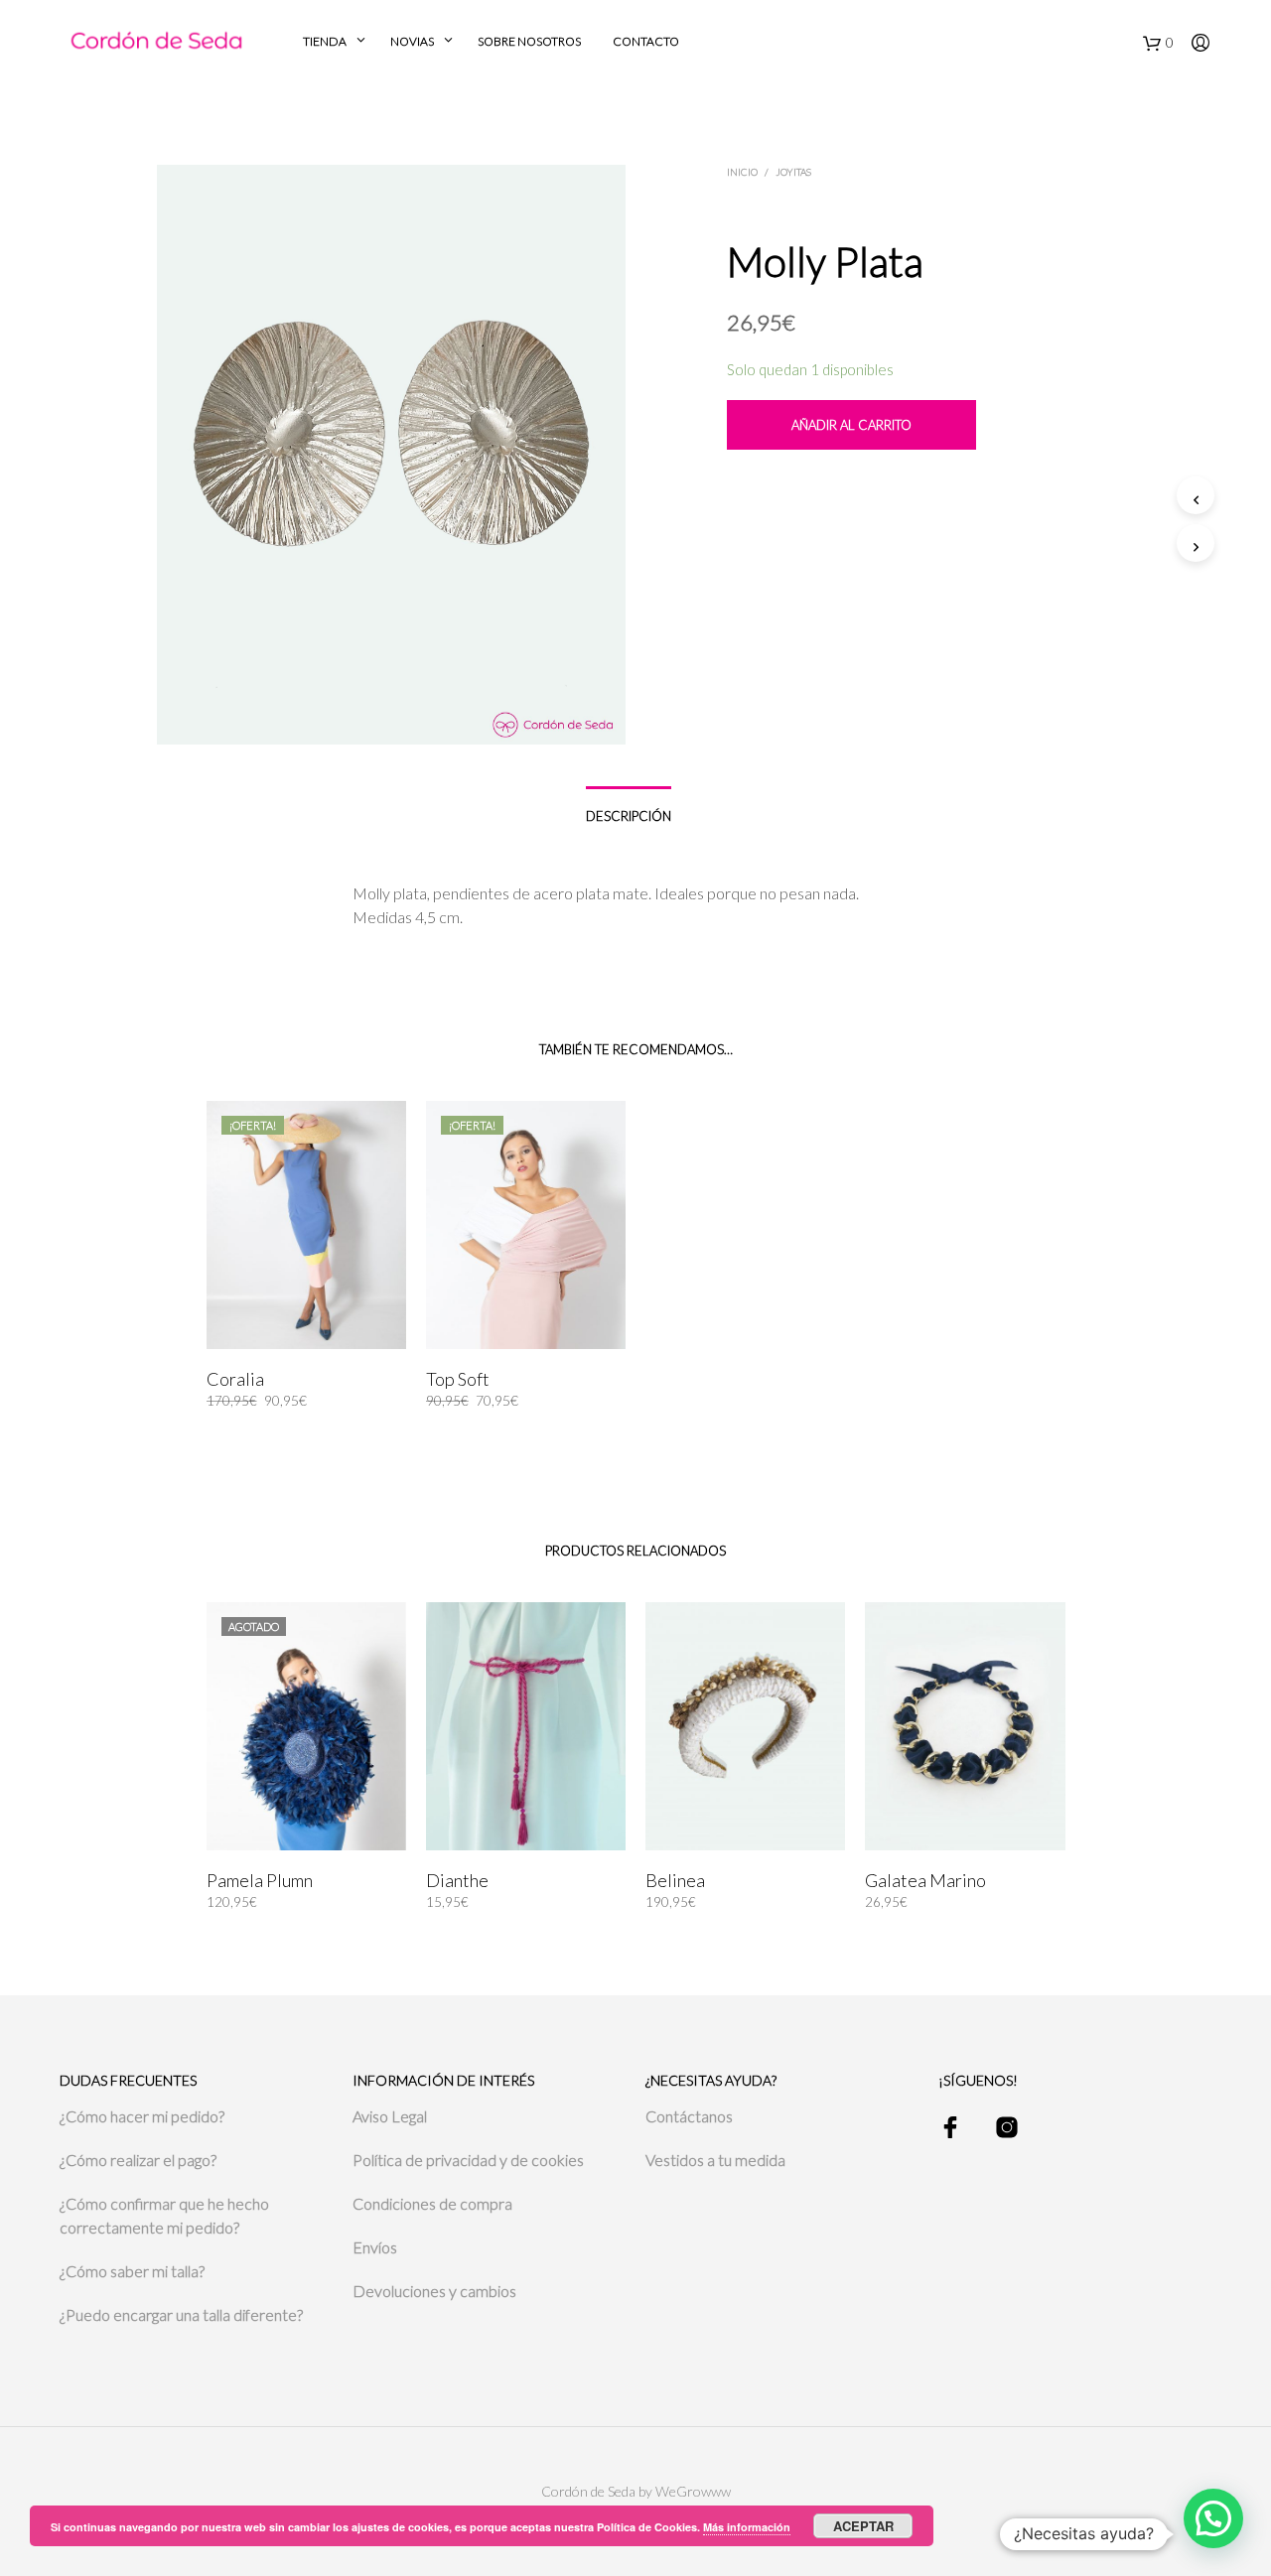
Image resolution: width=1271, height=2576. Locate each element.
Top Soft (458, 1379)
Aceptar (863, 2526)
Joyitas (793, 172)
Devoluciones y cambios (434, 2291)
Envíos (375, 2247)
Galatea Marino (925, 1880)
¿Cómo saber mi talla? (132, 2271)
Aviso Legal (390, 2116)
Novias (412, 41)
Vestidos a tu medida (715, 2160)
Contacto (646, 41)
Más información (747, 2527)
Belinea (675, 1880)
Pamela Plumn (260, 1880)
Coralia (235, 1379)
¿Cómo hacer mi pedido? (142, 2116)
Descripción (629, 816)
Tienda (325, 41)
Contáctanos (689, 2116)
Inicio (742, 172)
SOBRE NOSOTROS (529, 41)
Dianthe (457, 1880)
